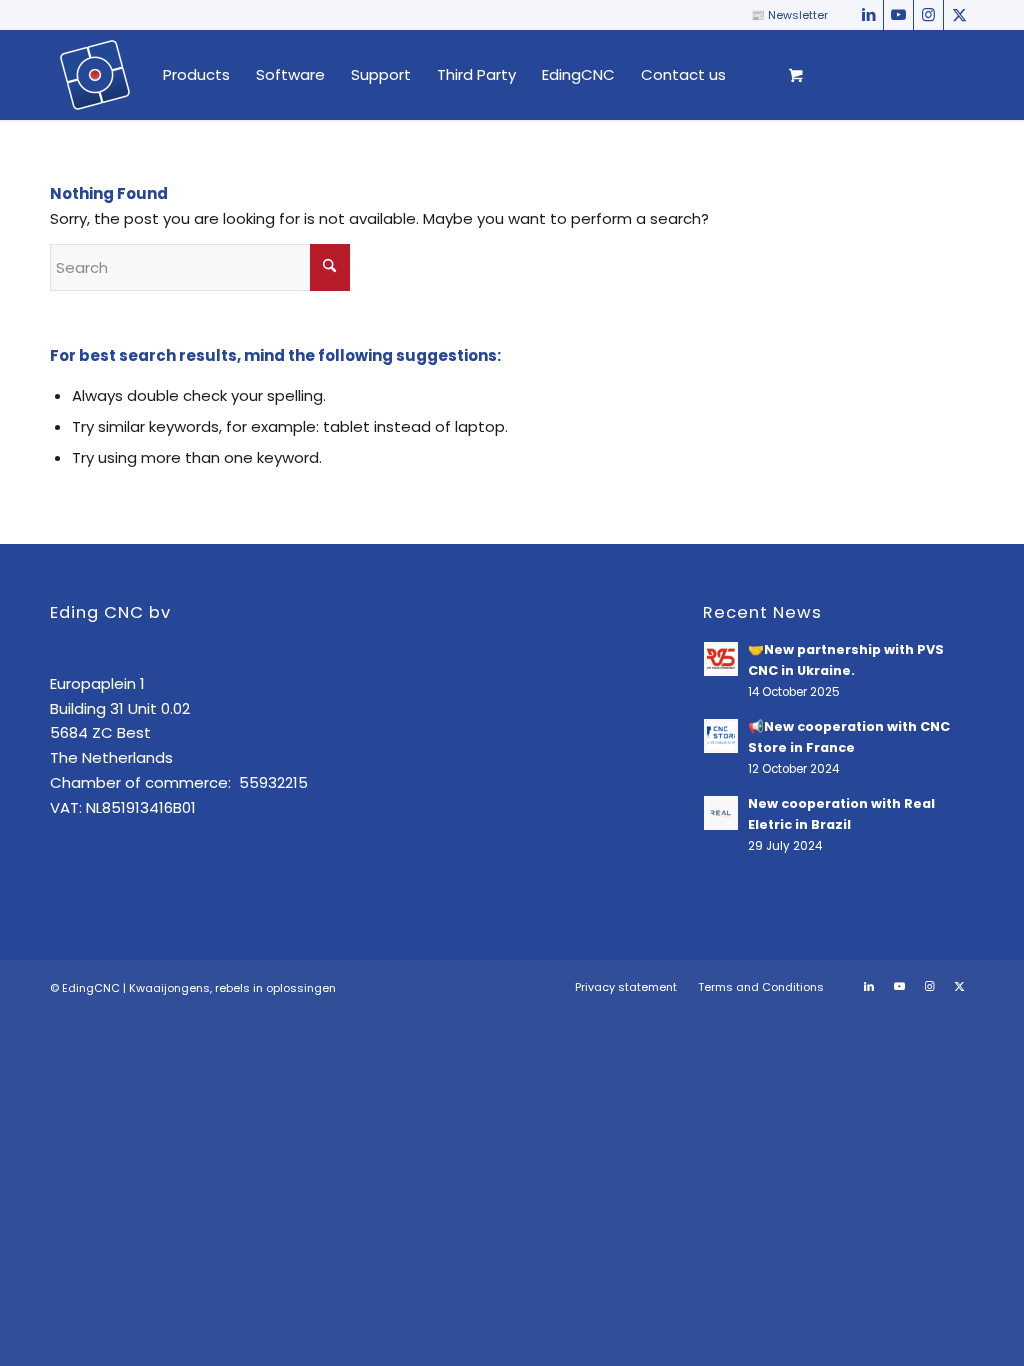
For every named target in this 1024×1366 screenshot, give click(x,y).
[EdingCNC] (95, 75)
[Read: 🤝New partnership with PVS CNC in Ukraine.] (721, 659)
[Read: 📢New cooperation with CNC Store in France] (721, 736)
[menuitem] (196, 75)
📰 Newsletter (789, 15)
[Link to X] (959, 15)
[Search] (758, 75)
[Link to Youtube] (898, 15)
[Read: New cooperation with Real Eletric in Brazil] (721, 813)
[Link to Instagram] (928, 15)
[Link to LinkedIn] (868, 15)
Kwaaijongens (169, 988)
